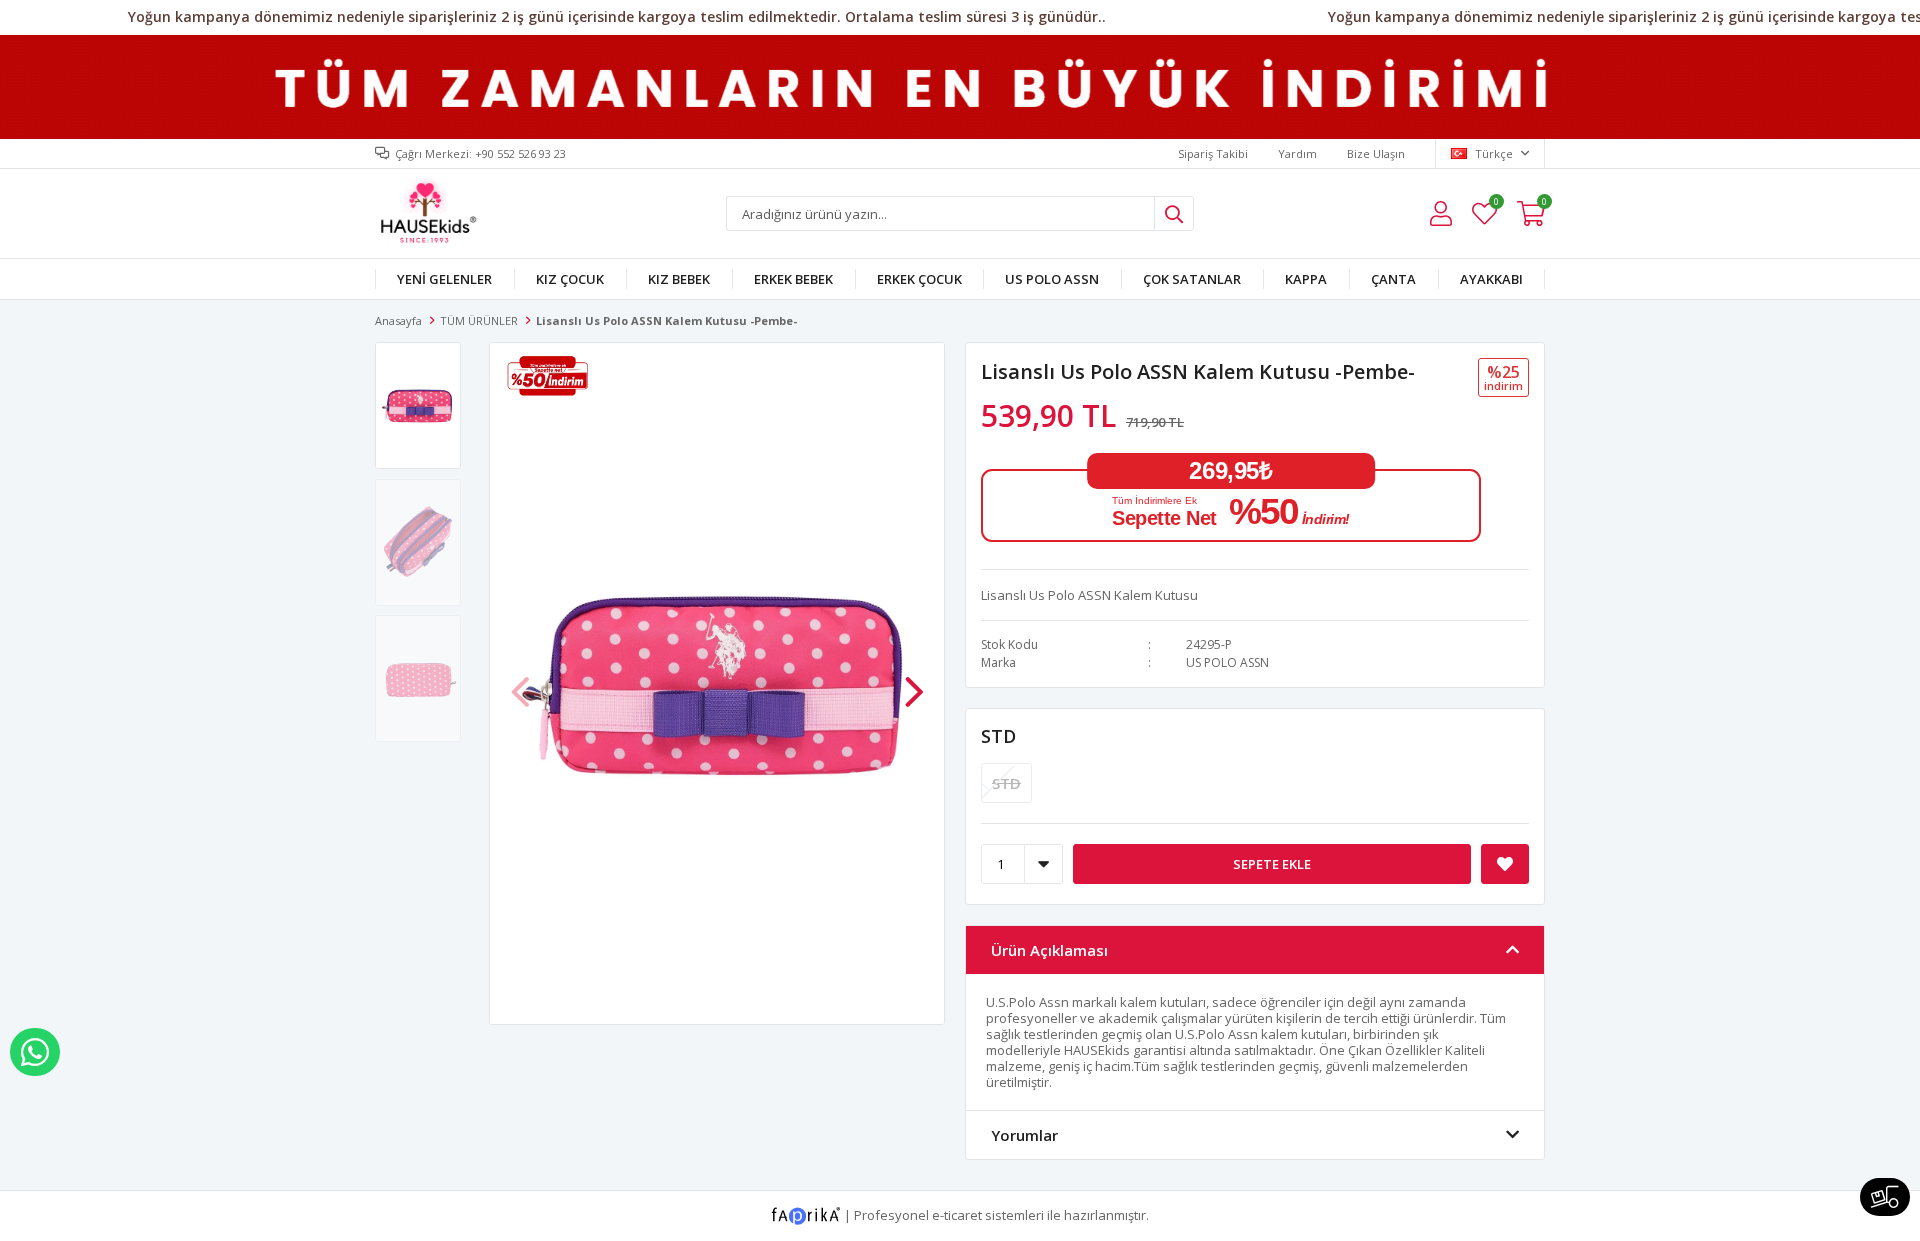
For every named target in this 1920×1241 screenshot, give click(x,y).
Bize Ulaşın (1376, 153)
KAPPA (1306, 279)
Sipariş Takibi (1213, 153)
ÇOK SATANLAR (1192, 279)
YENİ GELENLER (444, 279)
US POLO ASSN (1052, 279)
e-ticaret (957, 1215)
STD (998, 736)
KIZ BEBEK (679, 279)
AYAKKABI (1491, 279)
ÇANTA (1393, 279)
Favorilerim (1495, 204)
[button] (914, 682)
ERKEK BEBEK (793, 279)
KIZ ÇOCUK (570, 279)
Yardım (1297, 153)
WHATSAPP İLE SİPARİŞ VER (35, 1052)
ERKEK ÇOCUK (919, 279)
